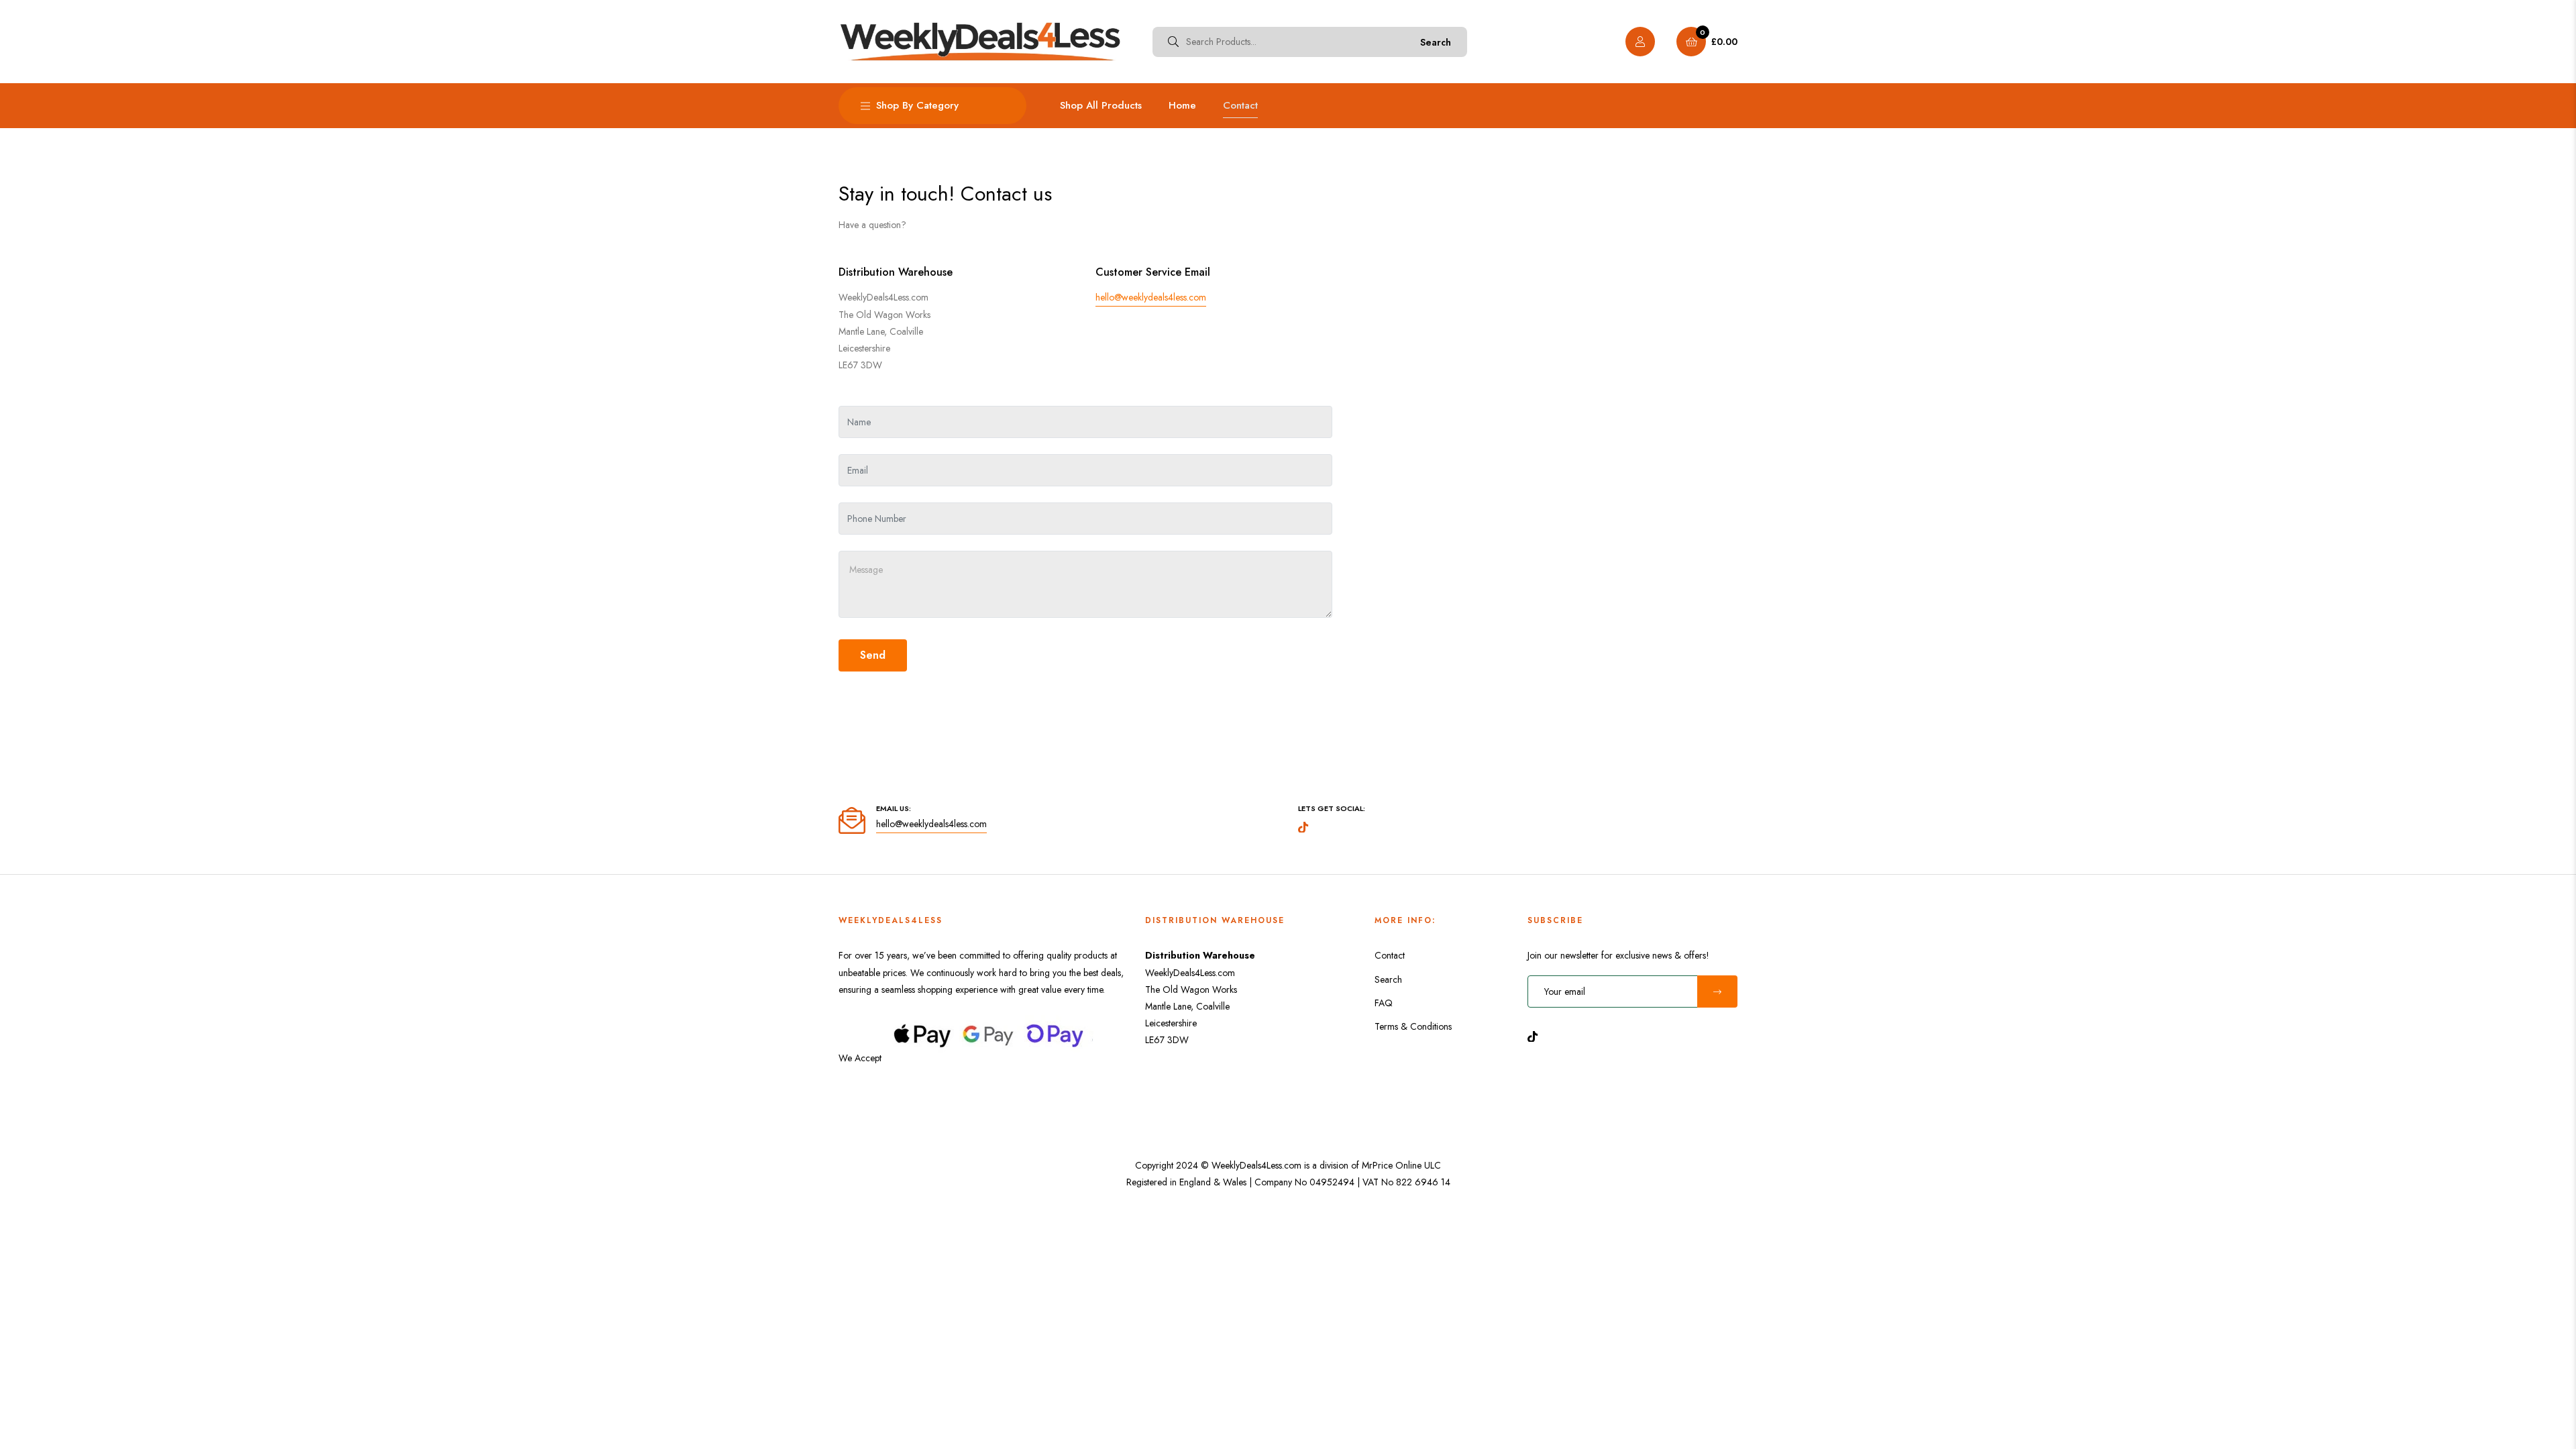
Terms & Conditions (1413, 1026)
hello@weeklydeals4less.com (1151, 297)
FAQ (1384, 1003)
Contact (1390, 955)
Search (1436, 42)
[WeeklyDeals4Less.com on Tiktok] (1536, 1036)
